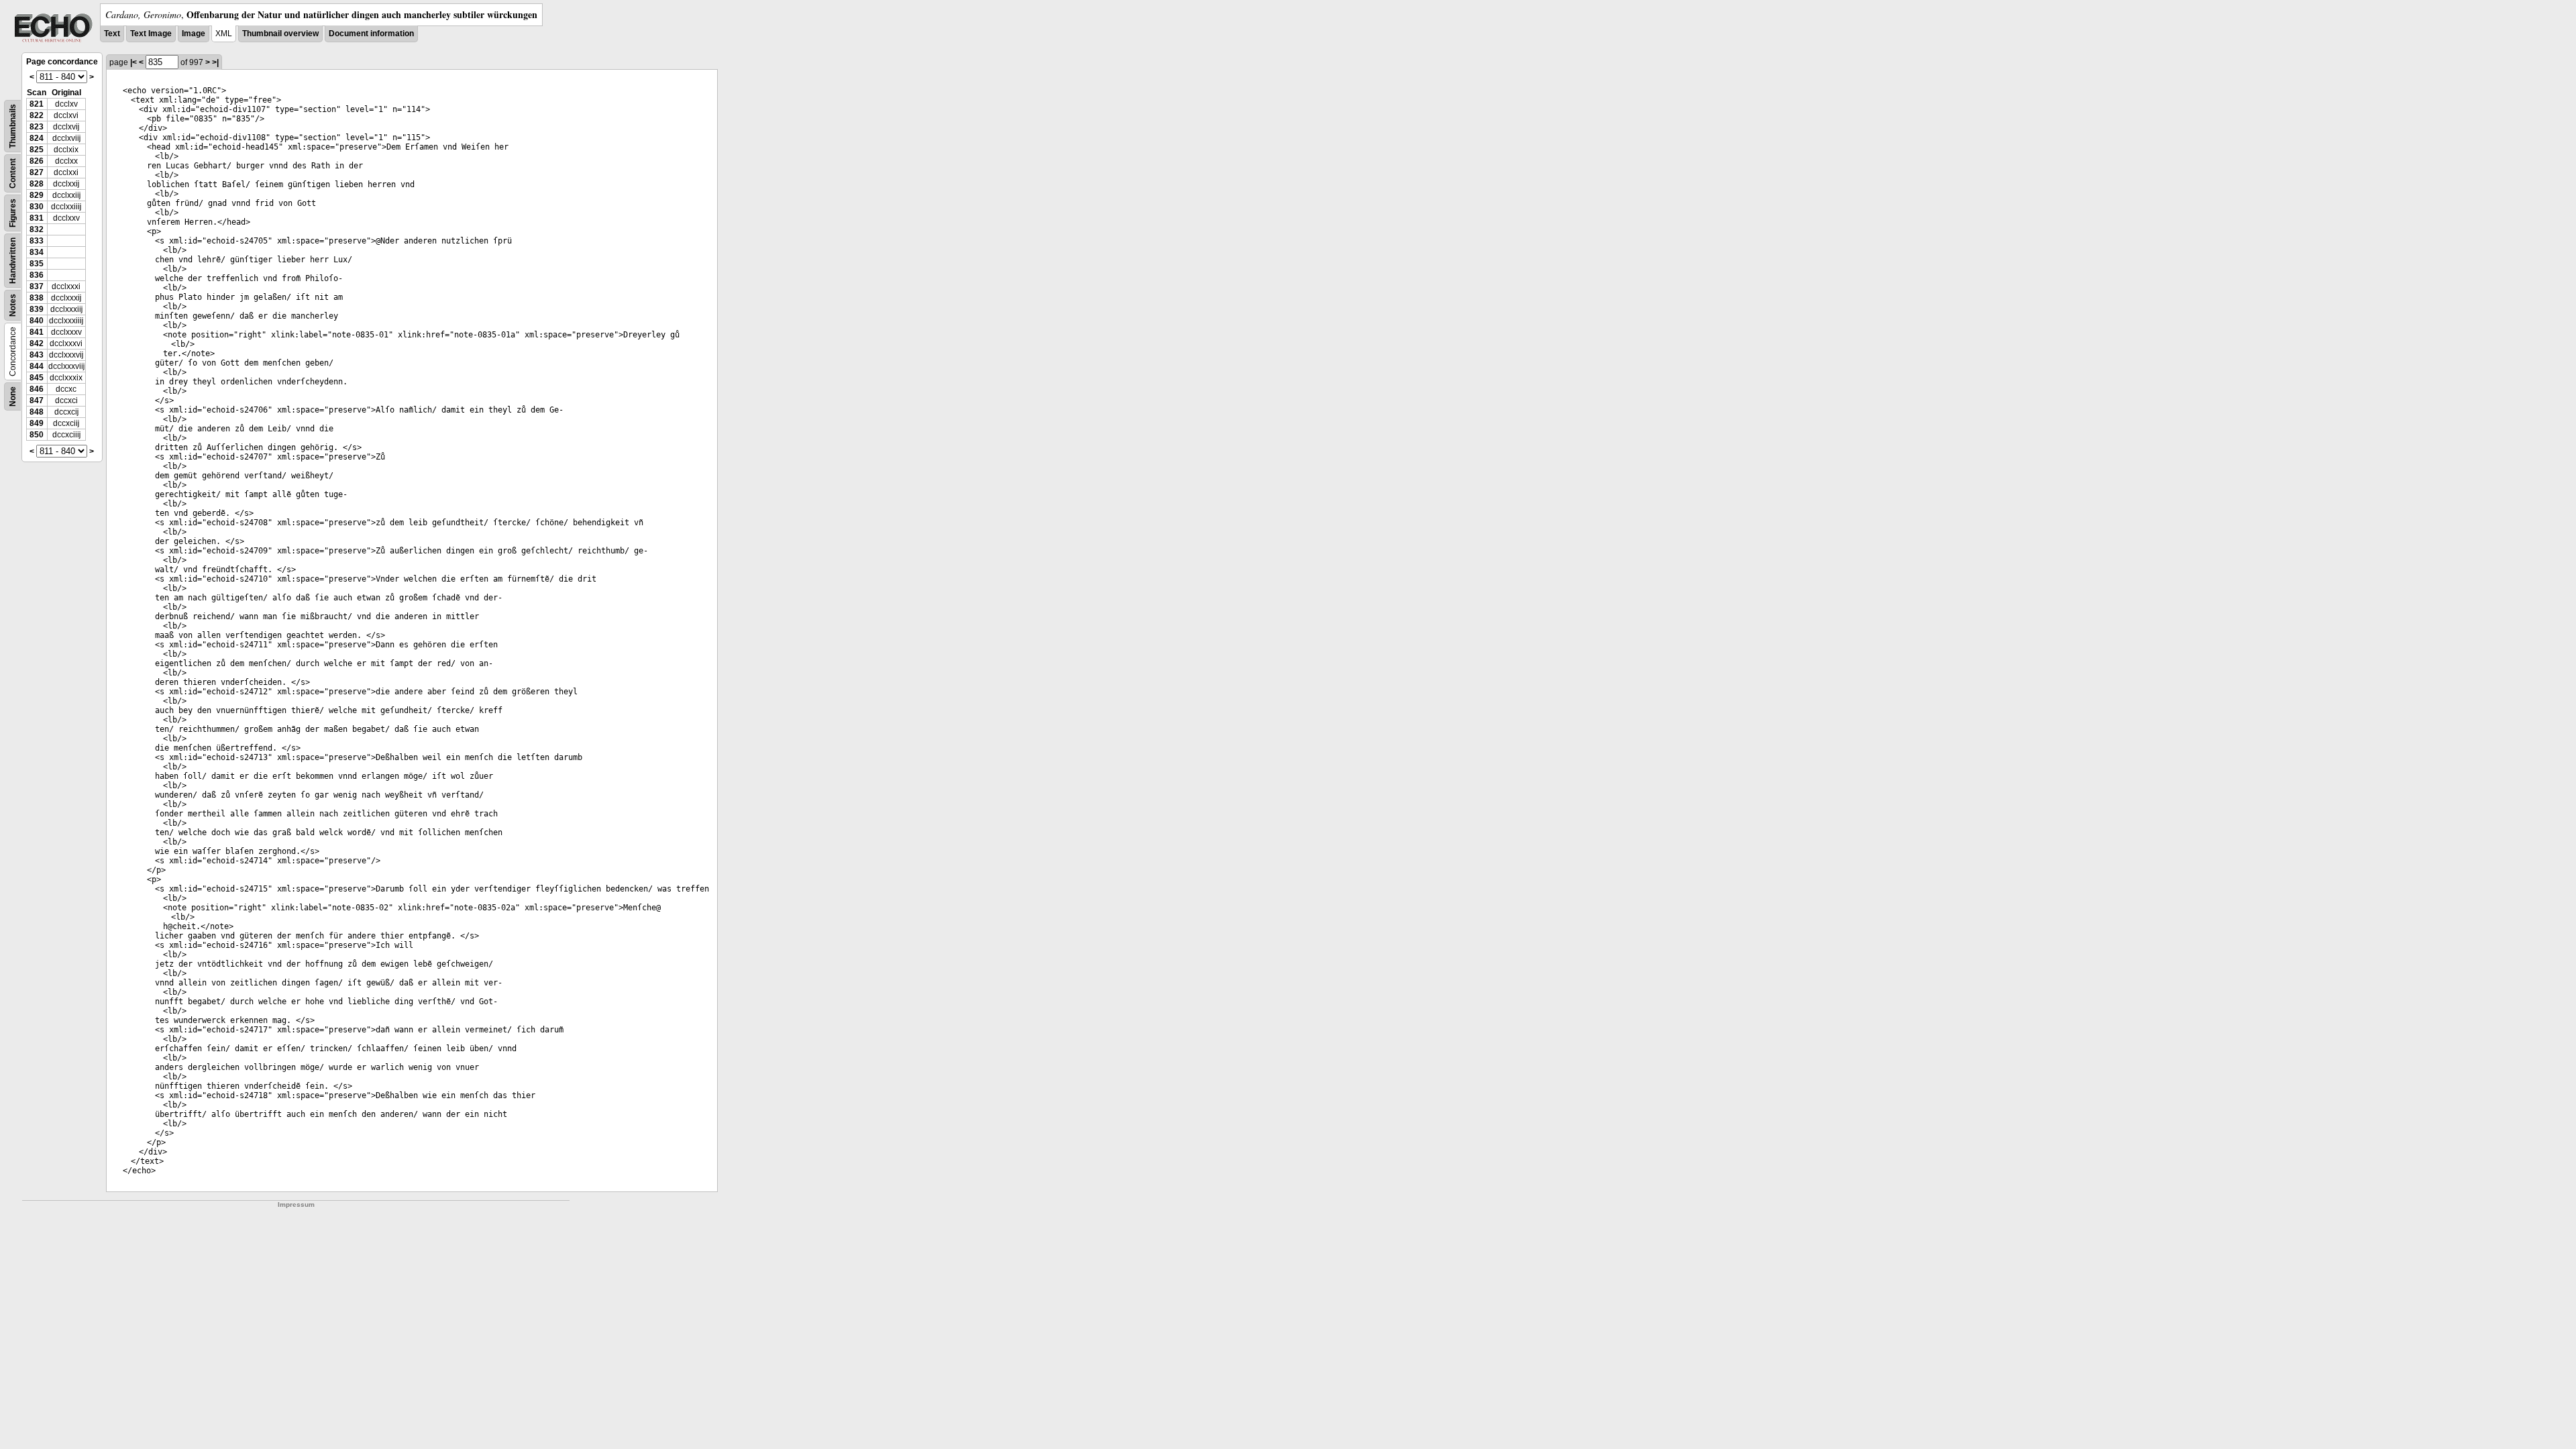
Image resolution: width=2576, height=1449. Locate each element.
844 (37, 366)
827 (37, 172)
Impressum (296, 1204)
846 (37, 389)
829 (37, 195)
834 (37, 252)
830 (37, 207)
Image (194, 34)
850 (37, 435)
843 (37, 355)
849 (37, 423)
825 (37, 150)
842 (37, 343)
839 (37, 309)
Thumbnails (13, 126)
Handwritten (13, 261)
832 (37, 229)
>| (215, 62)
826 (37, 161)
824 (37, 138)
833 (37, 241)
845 (37, 378)
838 (37, 298)
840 (37, 321)
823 (37, 127)
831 (37, 218)
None (13, 396)
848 (37, 412)
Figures (13, 213)
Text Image (151, 34)
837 (37, 286)
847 (37, 400)
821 (37, 104)
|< (133, 62)
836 (37, 275)
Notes (13, 305)
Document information (371, 34)
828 (37, 184)
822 (37, 115)
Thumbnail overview (280, 34)
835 (37, 264)
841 (37, 332)
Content (13, 173)
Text (112, 34)
